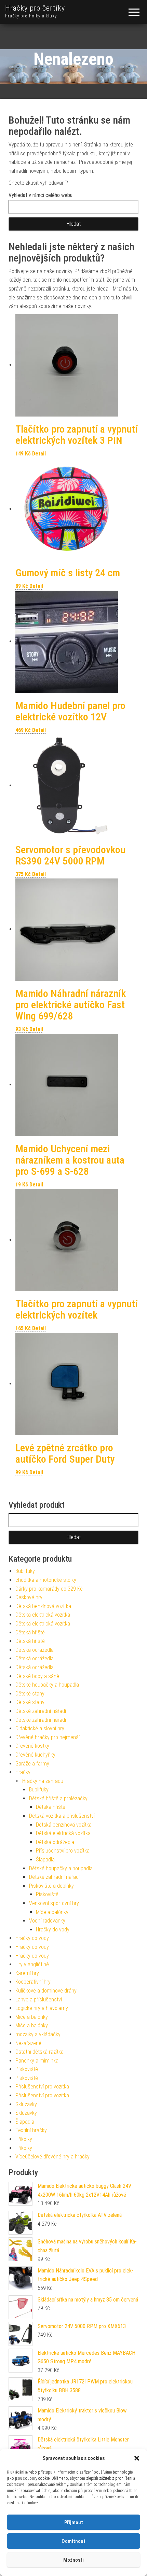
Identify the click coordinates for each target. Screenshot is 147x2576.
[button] (137, 2458)
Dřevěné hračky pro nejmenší (48, 1737)
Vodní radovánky (47, 1921)
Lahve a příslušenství (39, 2000)
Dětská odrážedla (35, 1650)
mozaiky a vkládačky (38, 2034)
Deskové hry (29, 1597)
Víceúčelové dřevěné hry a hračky (52, 2157)
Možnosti (73, 2560)
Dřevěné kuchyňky (35, 1755)
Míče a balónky (52, 1912)
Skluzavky (26, 2104)
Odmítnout (73, 2541)
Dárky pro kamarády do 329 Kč (49, 1589)
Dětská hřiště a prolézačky (58, 1798)
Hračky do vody (53, 1930)
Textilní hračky (31, 2130)
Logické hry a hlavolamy (42, 2008)
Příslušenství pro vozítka (63, 1851)
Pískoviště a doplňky (51, 1886)
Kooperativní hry (33, 1982)
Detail (39, 454)
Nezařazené (28, 2043)
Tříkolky (24, 2139)
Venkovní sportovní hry (54, 1903)
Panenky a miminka (37, 2061)
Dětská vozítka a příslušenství (62, 1816)
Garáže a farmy (32, 1764)
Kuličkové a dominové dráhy (46, 1991)
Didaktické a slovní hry (40, 1728)
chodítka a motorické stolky (46, 1580)
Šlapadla (45, 1860)
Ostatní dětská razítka (39, 2052)
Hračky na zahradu (43, 1781)
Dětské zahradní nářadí (41, 1711)
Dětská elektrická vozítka (43, 1615)
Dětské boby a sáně (37, 1676)
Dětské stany (30, 1694)
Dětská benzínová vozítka (43, 1606)
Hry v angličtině (32, 1964)
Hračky (23, 1772)
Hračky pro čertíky (35, 8)
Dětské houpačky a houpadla (47, 1685)
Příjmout (74, 2522)
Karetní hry (27, 1973)
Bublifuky (25, 1571)
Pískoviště (47, 1894)
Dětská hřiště (30, 1632)
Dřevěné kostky (32, 1746)
